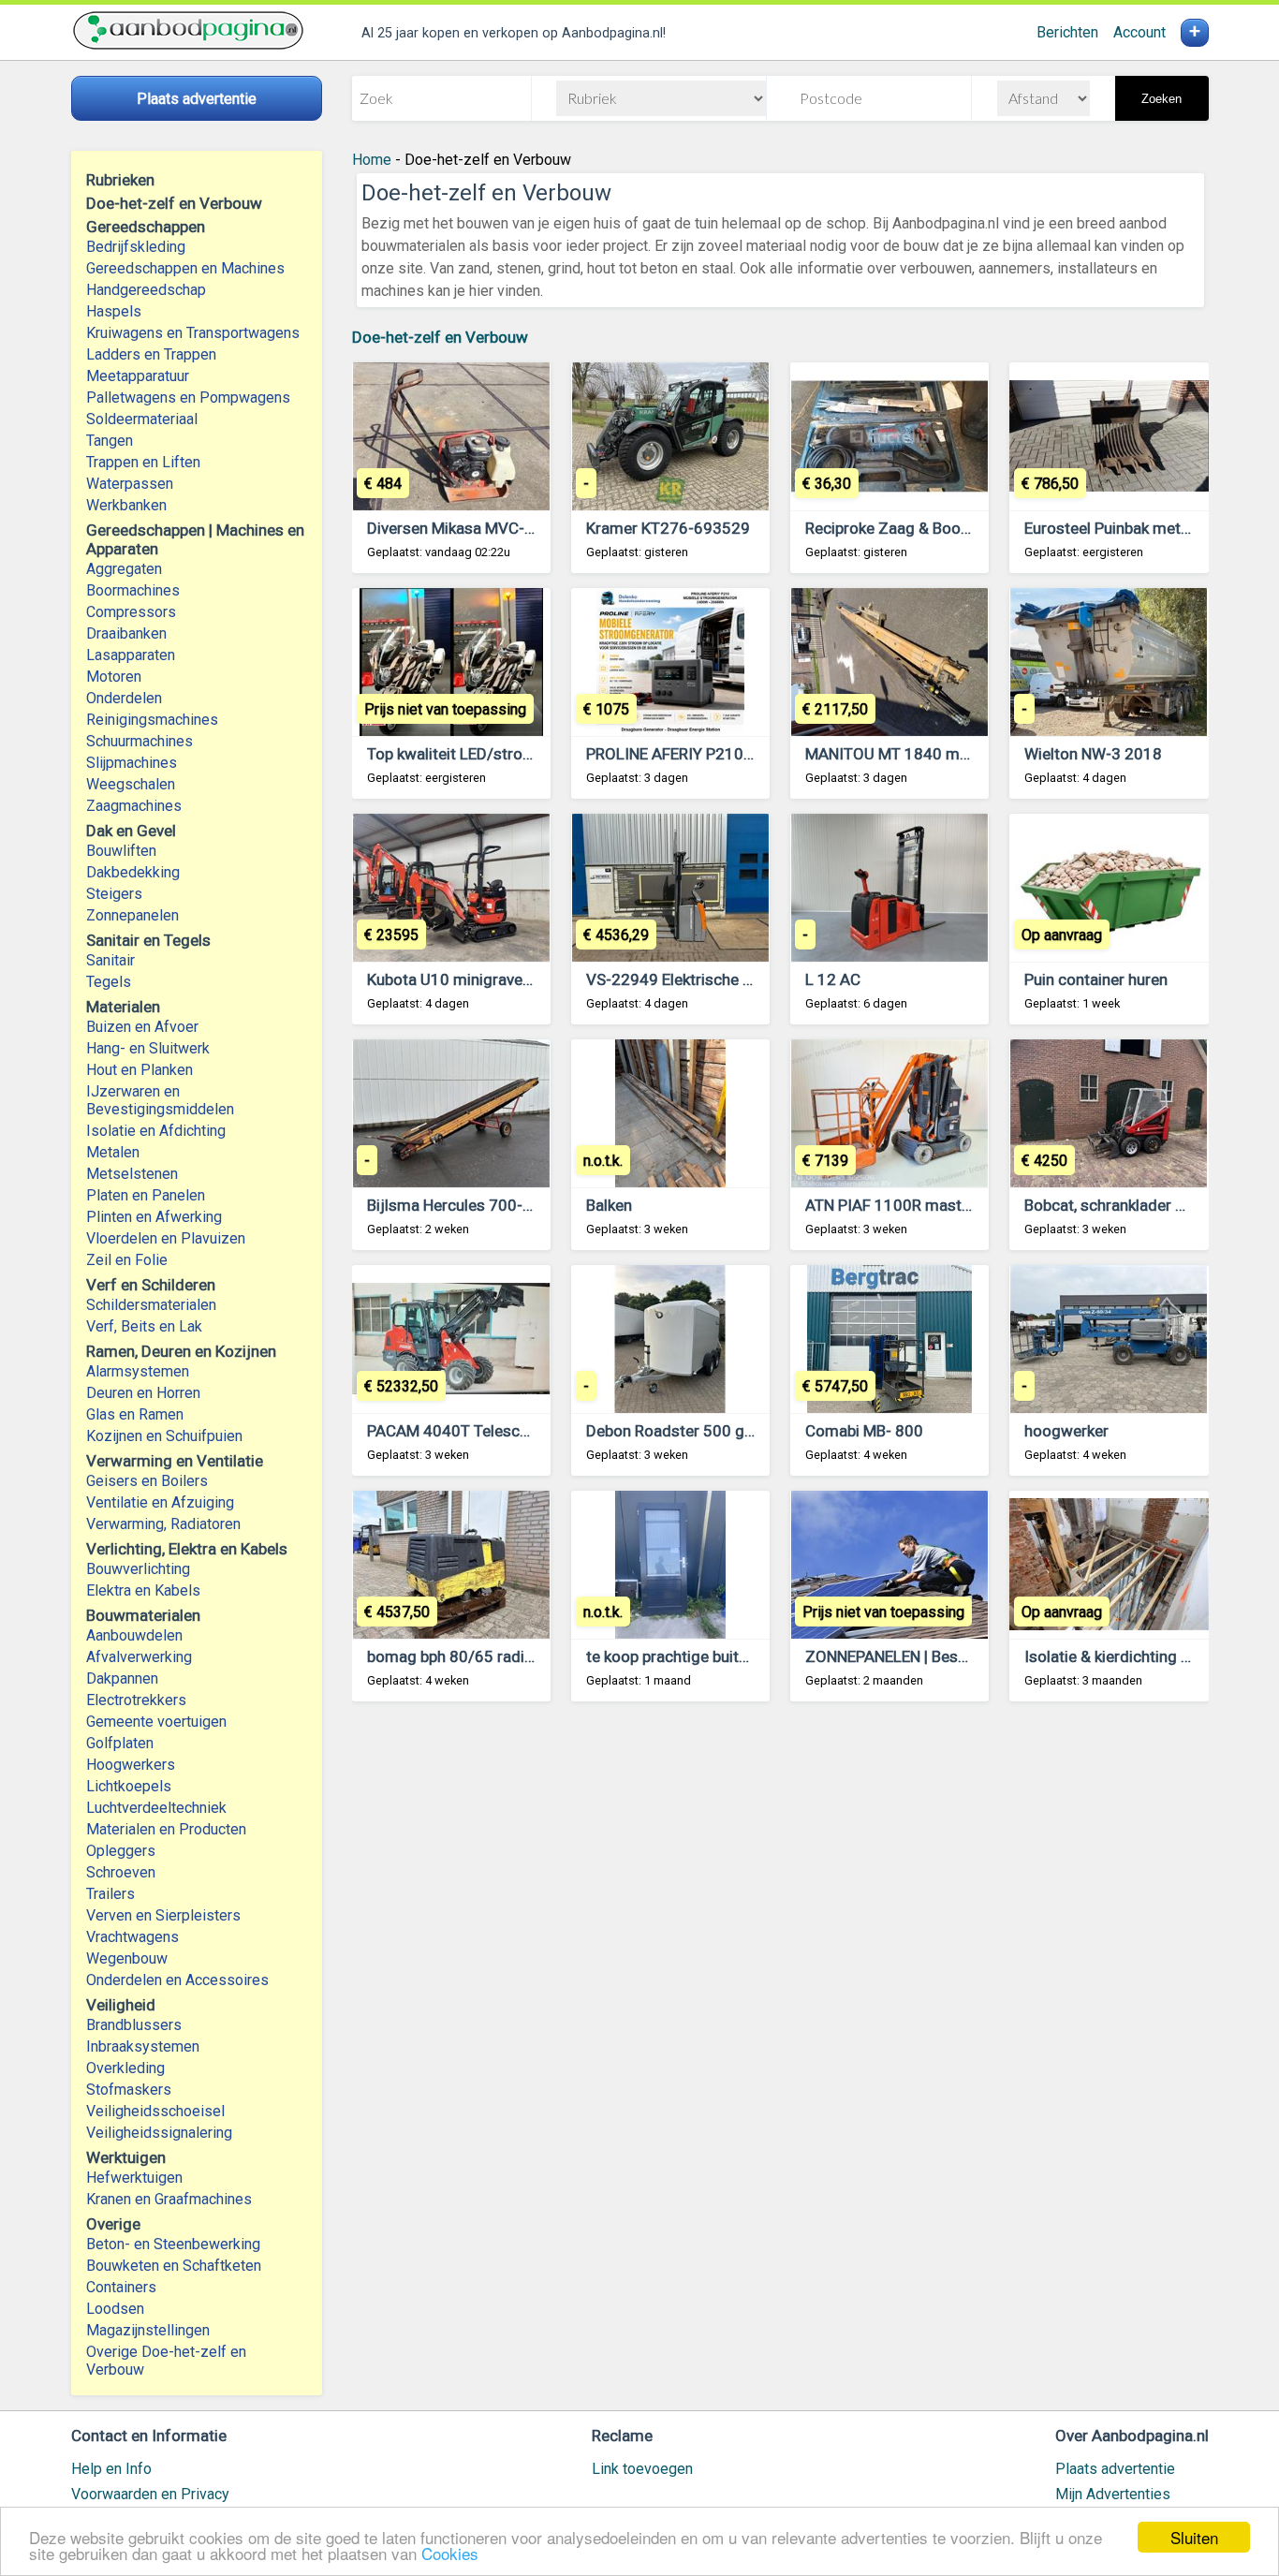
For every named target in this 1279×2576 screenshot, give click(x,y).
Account (1139, 32)
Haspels (114, 311)
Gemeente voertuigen (156, 1722)
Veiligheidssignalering (159, 2133)
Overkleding (125, 2068)
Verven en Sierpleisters (163, 1915)
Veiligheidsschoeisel (155, 2111)
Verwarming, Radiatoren (163, 1524)
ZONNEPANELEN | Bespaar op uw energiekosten (972, 1656)
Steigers (114, 894)
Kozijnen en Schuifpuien (164, 1436)
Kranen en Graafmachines (169, 2199)
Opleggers (121, 1851)
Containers (121, 2287)
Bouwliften (121, 851)
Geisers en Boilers (147, 1481)
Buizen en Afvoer (142, 1027)
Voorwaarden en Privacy (150, 2494)
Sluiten (1194, 2537)
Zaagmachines (134, 806)
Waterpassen (130, 484)
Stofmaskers (129, 2090)
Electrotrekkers (136, 1700)
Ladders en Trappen (151, 354)
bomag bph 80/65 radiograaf (470, 1656)
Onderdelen (124, 698)
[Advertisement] (780, 1948)
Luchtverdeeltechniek (156, 1808)
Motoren (114, 677)
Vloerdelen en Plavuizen (166, 1238)
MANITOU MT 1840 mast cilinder (921, 754)
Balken (609, 1205)
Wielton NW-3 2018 (1093, 754)
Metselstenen (132, 1174)
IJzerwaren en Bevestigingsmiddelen (160, 1100)
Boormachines (133, 590)
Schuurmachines (140, 741)
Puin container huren (1096, 979)
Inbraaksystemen (143, 2046)
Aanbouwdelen (134, 1635)
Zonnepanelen (132, 915)
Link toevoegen (642, 2469)
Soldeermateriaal (142, 419)
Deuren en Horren (143, 1393)
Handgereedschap (146, 290)
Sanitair (110, 960)
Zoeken (1161, 99)
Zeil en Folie (127, 1260)
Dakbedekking (133, 872)
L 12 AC (833, 979)
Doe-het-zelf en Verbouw (440, 337)
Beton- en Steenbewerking (173, 2244)
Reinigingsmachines (152, 720)
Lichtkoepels (129, 1786)
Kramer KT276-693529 (668, 528)
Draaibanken (126, 633)
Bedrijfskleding (136, 247)
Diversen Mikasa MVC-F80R (464, 528)
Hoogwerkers (131, 1765)
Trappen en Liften (143, 462)
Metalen (113, 1152)
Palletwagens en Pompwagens (188, 397)
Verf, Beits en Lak (144, 1326)
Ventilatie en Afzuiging (160, 1502)
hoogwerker (1066, 1431)
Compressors (131, 612)
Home (372, 160)
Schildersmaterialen (151, 1305)
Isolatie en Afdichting (156, 1131)
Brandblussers (134, 2025)
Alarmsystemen (138, 1371)
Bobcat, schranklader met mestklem (1151, 1205)
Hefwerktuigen (134, 2178)
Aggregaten (124, 569)
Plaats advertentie (1115, 2469)
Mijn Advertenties (1113, 2494)
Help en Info (111, 2469)
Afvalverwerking (139, 1657)
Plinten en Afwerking (154, 1217)
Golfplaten (120, 1743)
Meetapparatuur (138, 376)
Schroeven (121, 1872)
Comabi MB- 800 (864, 1431)
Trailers (110, 1894)
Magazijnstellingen (148, 2330)
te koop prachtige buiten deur (689, 1656)
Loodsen (115, 2309)
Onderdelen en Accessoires (177, 1980)
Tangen (110, 441)
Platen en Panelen (146, 1195)
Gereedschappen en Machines (185, 268)
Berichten (1067, 32)
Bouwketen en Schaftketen (174, 2266)
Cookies (450, 2553)
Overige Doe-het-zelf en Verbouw (166, 2361)
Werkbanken (126, 505)
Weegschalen (131, 784)
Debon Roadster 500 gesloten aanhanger (730, 1431)
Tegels (109, 982)
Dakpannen (122, 1678)
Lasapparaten (131, 655)
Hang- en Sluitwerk (148, 1048)
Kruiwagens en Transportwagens (193, 333)
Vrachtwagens (132, 1937)
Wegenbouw (127, 1958)
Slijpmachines (132, 763)
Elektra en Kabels (143, 1590)
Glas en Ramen (135, 1414)
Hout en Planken (140, 1070)
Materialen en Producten (166, 1829)
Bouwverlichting (138, 1569)
